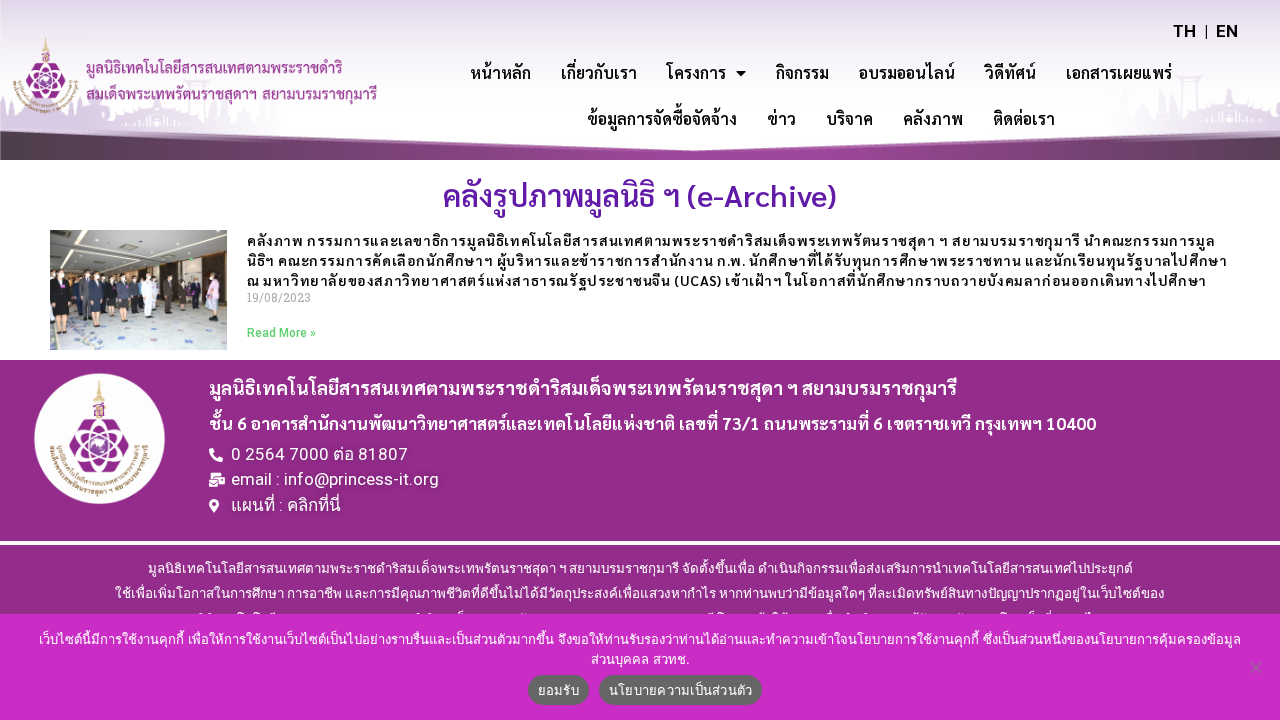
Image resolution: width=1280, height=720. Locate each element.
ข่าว (781, 118)
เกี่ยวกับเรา (599, 72)
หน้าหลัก (500, 72)
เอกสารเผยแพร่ (1119, 72)
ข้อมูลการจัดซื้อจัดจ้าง (662, 118)
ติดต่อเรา (1024, 118)
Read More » (281, 333)
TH (1184, 31)
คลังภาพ (933, 118)
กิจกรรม (802, 72)
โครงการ (696, 72)
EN (1227, 31)
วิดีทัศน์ (1010, 72)
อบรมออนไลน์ (907, 72)
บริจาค (849, 118)
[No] (1255, 667)
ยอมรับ (558, 690)
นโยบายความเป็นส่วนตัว (681, 690)
